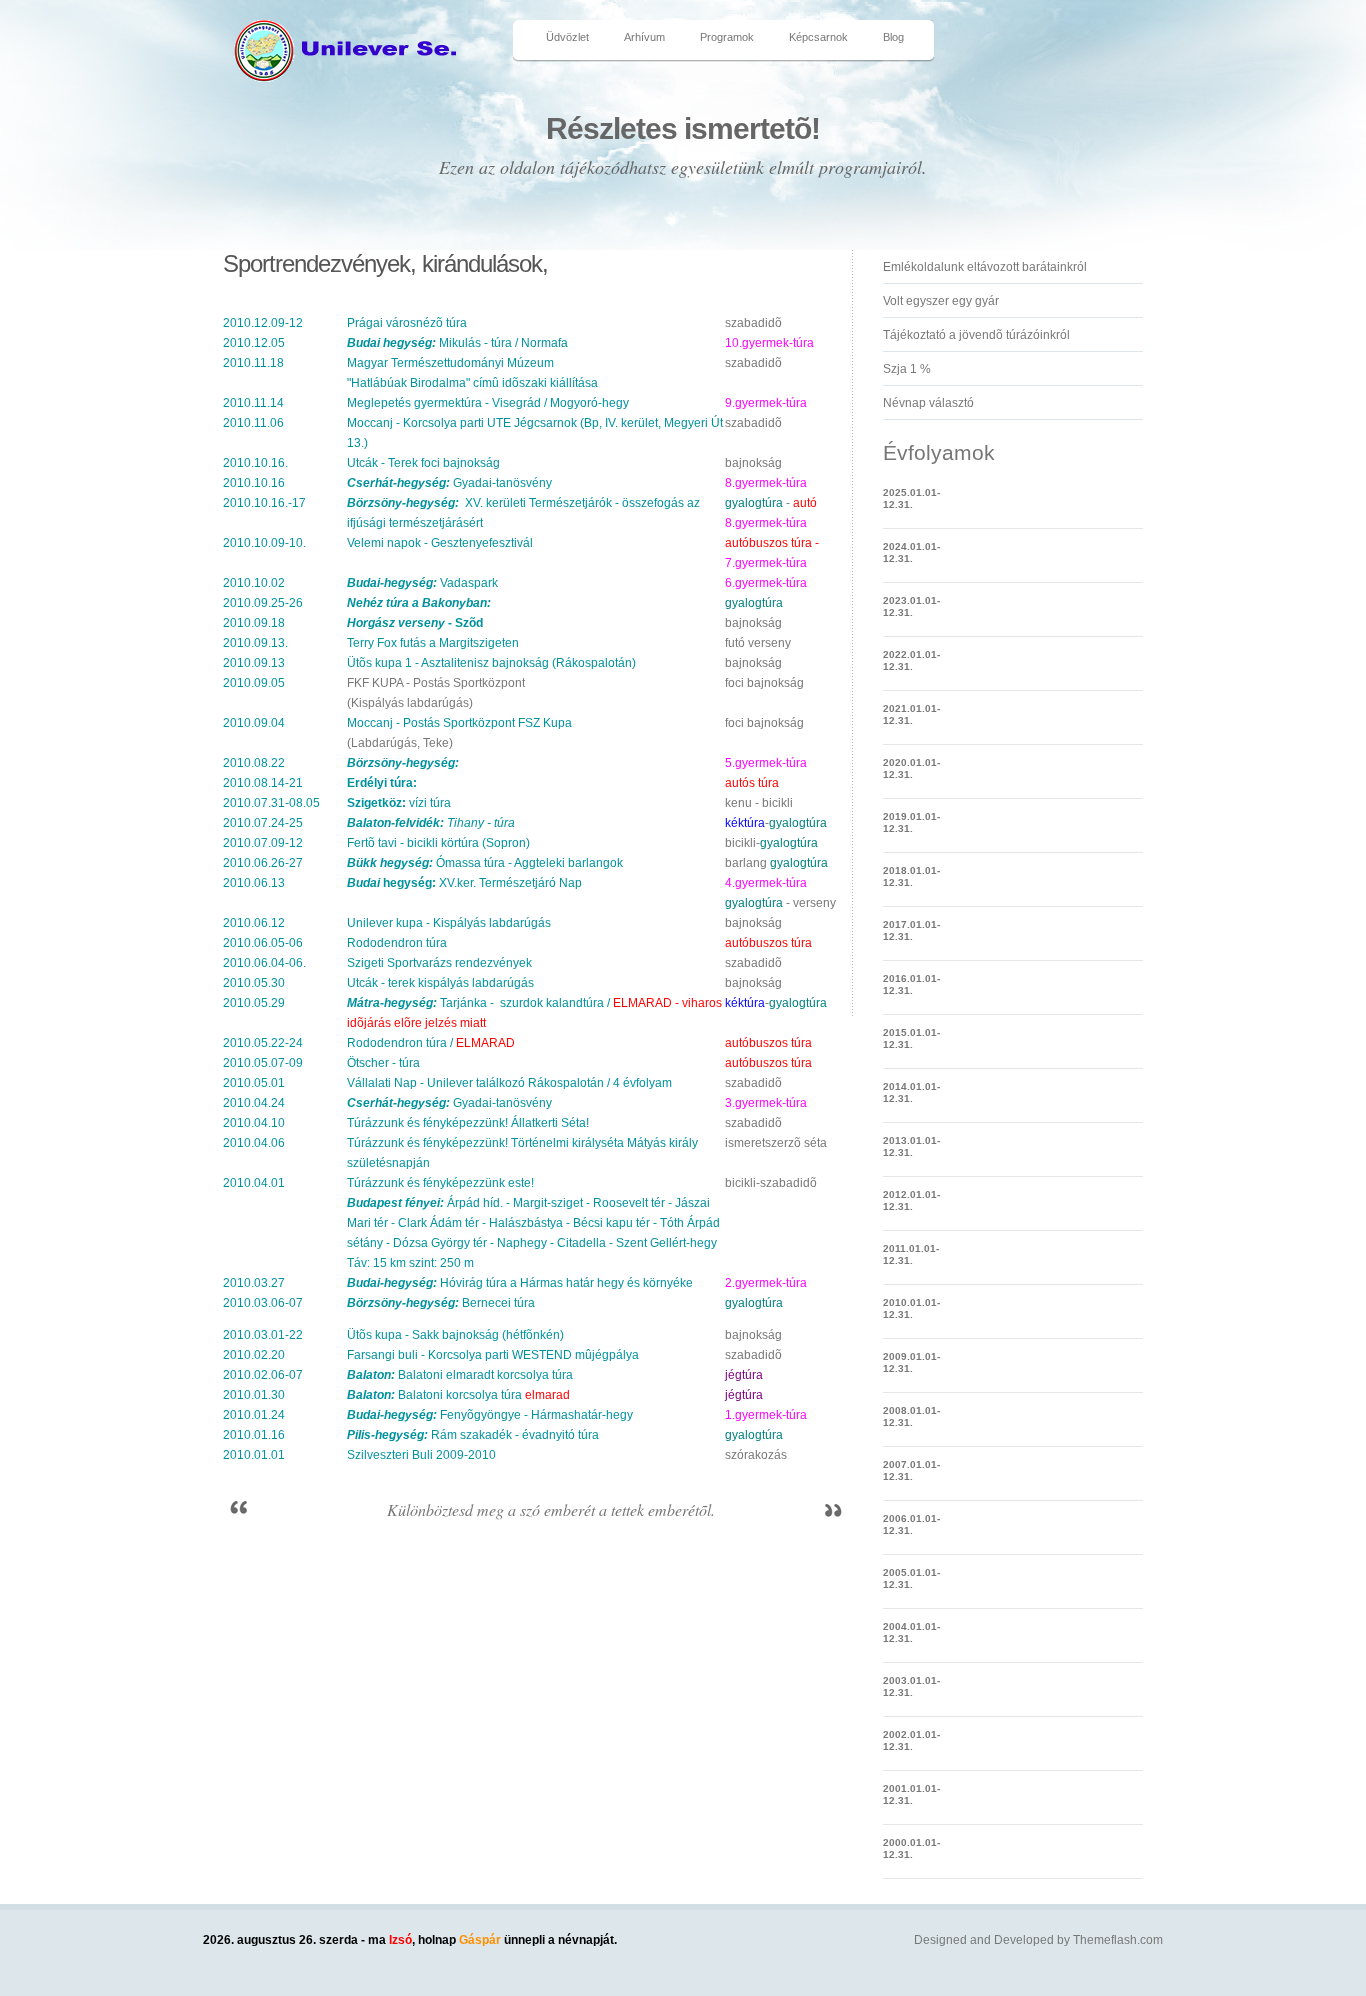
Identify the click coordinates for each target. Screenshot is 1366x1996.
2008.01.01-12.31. (911, 1416)
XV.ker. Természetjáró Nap (464, 883)
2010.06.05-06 (263, 943)
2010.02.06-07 (263, 1375)
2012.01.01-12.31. (911, 1200)
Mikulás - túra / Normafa (457, 343)
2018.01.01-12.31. (911, 876)
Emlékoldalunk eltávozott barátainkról (985, 267)
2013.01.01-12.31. (911, 1146)
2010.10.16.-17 (264, 503)
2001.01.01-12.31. (911, 1794)
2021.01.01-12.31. (911, 714)
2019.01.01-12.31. (911, 822)
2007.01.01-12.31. (911, 1470)
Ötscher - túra (383, 1063)
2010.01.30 (254, 1395)
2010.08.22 (254, 763)
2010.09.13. (255, 643)
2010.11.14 (253, 403)
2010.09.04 (254, 723)
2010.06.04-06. (264, 963)
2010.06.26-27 (263, 863)
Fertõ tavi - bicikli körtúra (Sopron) (438, 843)
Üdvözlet (567, 37)
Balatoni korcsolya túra (434, 1395)
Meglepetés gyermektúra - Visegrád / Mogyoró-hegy (488, 403)
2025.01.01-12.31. (911, 498)
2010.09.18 (254, 623)
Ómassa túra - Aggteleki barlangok (485, 863)
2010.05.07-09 (263, 1063)
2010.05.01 (254, 1083)
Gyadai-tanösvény (449, 483)
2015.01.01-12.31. (911, 1038)
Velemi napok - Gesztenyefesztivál (440, 543)
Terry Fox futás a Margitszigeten (433, 643)
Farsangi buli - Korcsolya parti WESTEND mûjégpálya (493, 1355)
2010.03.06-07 (263, 1303)
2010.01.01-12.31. (911, 1308)
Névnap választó (928, 403)
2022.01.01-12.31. (911, 660)
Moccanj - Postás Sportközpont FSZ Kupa (459, 723)
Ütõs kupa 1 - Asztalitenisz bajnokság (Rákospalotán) (491, 663)
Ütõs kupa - (455, 1335)
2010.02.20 (254, 1355)
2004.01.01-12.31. (911, 1632)
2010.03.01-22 (263, 1335)
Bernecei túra (441, 1303)
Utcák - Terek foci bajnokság (423, 463)
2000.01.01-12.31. (911, 1848)
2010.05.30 (254, 983)
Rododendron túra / (431, 1043)
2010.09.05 (254, 683)
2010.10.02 (254, 583)
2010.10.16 (254, 483)
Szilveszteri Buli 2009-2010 (421, 1455)
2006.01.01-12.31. (911, 1524)
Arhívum (644, 37)
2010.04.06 (254, 1143)
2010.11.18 (253, 363)
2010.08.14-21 (263, 783)
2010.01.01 (254, 1455)
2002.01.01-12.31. (911, 1740)
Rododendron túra (397, 943)
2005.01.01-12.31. (911, 1578)
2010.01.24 (254, 1415)
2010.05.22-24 (263, 1043)
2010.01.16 (254, 1435)
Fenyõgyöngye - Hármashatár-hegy (490, 1415)
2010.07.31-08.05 (271, 803)
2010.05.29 (254, 1003)
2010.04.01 (254, 1183)
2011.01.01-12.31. (911, 1254)
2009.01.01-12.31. (911, 1362)
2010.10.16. (255, 463)
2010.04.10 (254, 1123)
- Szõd (415, 623)
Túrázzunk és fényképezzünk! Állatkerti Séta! (468, 1123)
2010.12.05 (254, 343)
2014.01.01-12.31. (911, 1092)
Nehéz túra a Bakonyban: (419, 603)
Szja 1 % (907, 369)
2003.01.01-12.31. (911, 1686)
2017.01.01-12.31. (911, 930)
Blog (893, 37)
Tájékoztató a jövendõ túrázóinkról (976, 335)
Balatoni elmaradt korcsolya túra (460, 1375)
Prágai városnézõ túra (407, 323)
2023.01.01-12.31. (911, 606)
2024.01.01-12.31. (911, 552)
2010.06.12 (254, 923)
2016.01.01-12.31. (911, 984)
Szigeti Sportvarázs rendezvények (439, 963)
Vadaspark (422, 583)
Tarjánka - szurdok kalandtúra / (509, 1003)
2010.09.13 (254, 663)
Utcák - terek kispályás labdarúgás (440, 983)
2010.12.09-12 (263, 323)
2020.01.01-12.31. (911, 768)
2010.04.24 (254, 1103)
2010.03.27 (254, 1283)
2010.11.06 (253, 423)
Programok (727, 37)
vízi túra (399, 803)
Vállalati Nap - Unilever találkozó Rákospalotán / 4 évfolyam (509, 1083)
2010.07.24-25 (263, 823)
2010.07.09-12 (263, 843)
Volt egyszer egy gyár (941, 301)
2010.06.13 (254, 883)
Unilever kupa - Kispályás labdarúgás (449, 923)
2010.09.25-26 (263, 603)
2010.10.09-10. (264, 543)
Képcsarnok (818, 37)
